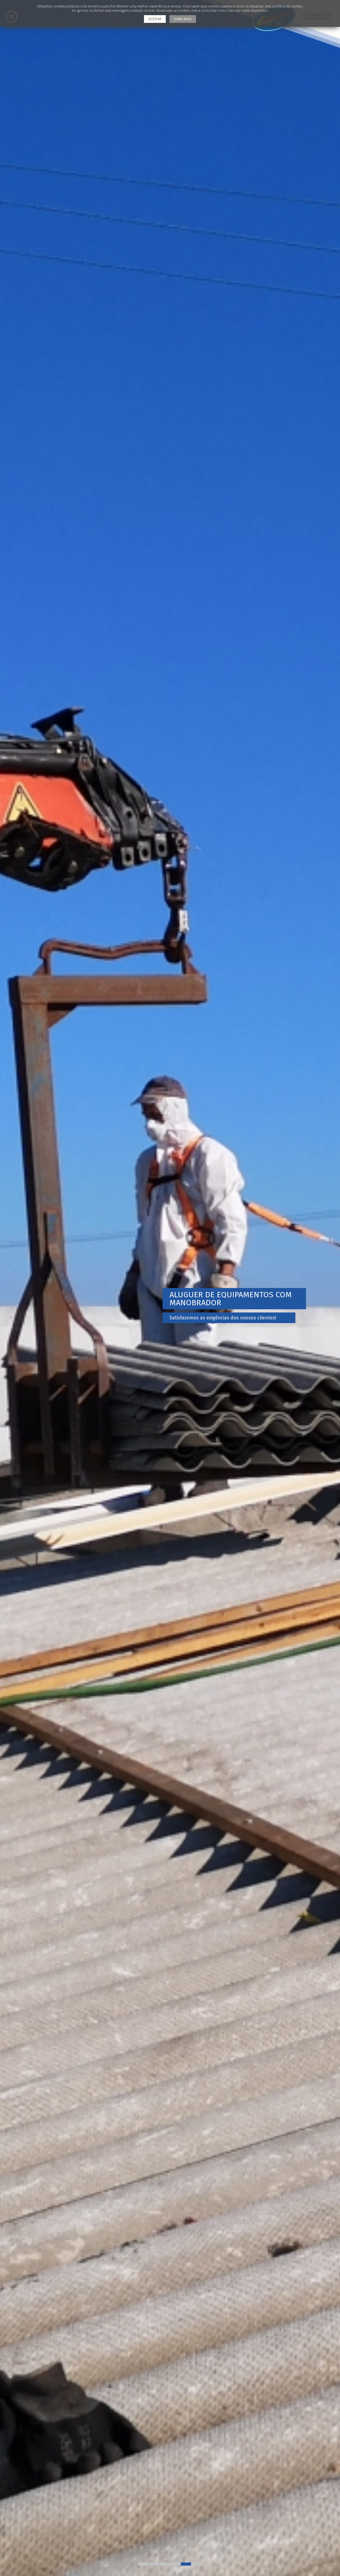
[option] (170, 1288)
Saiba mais (183, 19)
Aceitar (155, 19)
